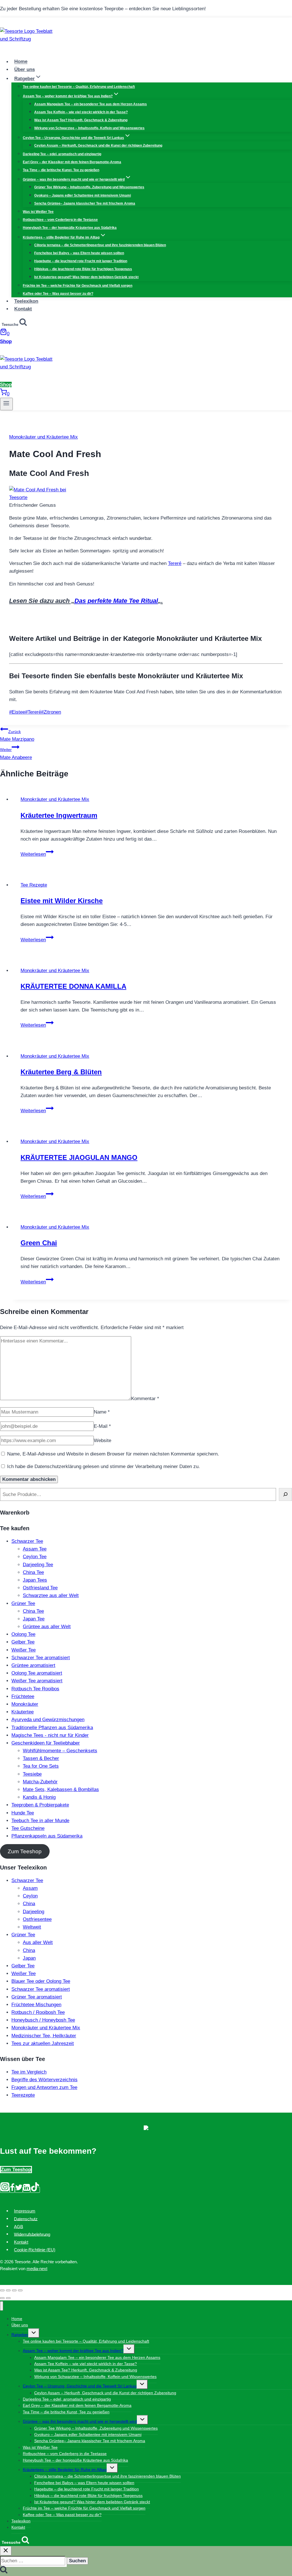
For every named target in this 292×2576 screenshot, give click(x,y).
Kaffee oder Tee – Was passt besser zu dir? (58, 294)
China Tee (33, 1572)
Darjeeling (34, 1912)
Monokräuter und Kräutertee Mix (43, 437)
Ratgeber (20, 2335)
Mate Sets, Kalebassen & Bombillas (61, 1789)
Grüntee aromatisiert (33, 1665)
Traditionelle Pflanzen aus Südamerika (52, 1728)
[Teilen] (8, 2290)
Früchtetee (23, 1696)
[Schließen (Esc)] (2, 2290)
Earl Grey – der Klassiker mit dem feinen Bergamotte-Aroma (72, 162)
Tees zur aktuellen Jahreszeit (43, 2043)
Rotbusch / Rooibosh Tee (38, 2012)
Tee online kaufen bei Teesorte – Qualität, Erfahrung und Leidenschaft (79, 87)
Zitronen (51, 712)
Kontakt (23, 309)
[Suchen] (285, 1494)
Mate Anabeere (16, 754)
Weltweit (32, 1927)
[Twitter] (19, 2190)
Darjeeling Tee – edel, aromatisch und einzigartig (62, 154)
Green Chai (39, 1243)
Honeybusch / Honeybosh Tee (43, 2020)
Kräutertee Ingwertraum (59, 815)
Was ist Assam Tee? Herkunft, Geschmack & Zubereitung (81, 120)
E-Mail (102, 1426)
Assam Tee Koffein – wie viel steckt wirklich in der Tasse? (81, 112)
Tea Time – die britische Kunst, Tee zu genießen (61, 170)
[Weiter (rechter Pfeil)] (8, 2298)
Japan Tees (35, 1580)
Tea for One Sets (41, 1766)
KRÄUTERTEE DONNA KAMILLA (73, 986)
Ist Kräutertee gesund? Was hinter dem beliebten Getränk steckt (86, 277)
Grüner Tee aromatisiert (37, 1997)
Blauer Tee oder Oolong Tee (41, 1981)
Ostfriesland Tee (40, 1588)
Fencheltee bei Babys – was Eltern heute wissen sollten (79, 253)
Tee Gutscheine (28, 1828)
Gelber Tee (23, 1642)
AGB (19, 2226)
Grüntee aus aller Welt (47, 1627)
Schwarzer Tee (27, 1541)
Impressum (25, 2211)
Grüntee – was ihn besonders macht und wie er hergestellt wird (80, 2421)
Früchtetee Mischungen (36, 2005)
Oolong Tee (23, 1634)
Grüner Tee (23, 1603)
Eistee (17, 712)
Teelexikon (26, 301)
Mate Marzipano (17, 736)
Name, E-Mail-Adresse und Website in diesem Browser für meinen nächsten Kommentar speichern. (113, 1454)
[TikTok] (35, 2190)
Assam (30, 1888)
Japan (29, 1958)
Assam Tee (35, 1549)
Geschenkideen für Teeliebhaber (46, 1743)
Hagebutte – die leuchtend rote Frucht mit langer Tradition (81, 261)
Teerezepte (23, 2095)
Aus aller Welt (38, 1942)
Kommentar (145, 1399)
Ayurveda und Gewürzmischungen (48, 1720)
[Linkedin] (27, 2190)
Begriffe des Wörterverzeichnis (44, 2080)
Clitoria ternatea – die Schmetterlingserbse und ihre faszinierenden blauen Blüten (100, 245)
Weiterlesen (37, 854)
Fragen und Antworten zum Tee (44, 2087)
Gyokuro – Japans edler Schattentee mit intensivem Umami (83, 195)
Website (103, 1441)
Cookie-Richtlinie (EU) (35, 2250)
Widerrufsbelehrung (32, 2234)
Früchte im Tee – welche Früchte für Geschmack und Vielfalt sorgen (78, 286)
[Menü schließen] (2, 2306)
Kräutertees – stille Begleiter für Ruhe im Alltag (65, 2470)
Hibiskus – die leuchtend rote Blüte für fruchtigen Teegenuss (83, 269)
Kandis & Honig (39, 1797)
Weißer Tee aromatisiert (37, 1681)
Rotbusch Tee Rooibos (35, 1689)
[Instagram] (5, 2190)
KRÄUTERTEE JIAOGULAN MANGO (79, 1157)
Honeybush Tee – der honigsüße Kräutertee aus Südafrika (70, 228)
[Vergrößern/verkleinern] (20, 2290)
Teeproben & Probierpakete (40, 1805)
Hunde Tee (23, 1813)
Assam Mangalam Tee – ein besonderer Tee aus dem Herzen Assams (91, 104)
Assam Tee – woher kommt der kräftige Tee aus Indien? (73, 2351)
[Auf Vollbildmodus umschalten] (14, 2290)
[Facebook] (12, 2190)
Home (21, 62)
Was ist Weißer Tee (38, 212)
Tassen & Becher (41, 1758)
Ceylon (30, 1896)
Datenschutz (26, 2219)
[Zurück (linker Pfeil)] (2, 2298)
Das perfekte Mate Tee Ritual (116, 601)
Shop (6, 341)
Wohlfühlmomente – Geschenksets (60, 1751)
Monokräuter (25, 1704)
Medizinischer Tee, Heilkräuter (44, 2036)
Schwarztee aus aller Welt (51, 1595)
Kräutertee (23, 1712)
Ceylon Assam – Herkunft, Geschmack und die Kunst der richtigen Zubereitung (98, 146)
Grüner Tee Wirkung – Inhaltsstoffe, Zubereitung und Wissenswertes (89, 187)
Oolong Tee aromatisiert (37, 1673)
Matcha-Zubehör (40, 1782)
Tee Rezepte (34, 885)
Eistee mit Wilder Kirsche (62, 901)
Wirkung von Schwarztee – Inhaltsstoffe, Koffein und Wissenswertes (89, 128)
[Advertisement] (76, 614)
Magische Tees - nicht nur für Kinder (50, 1735)
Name (102, 1412)
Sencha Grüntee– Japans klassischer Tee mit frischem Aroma (85, 203)
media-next (37, 2269)
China (29, 1904)
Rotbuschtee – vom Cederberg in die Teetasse (60, 220)
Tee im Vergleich (29, 2072)
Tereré (175, 563)
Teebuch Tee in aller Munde (40, 1821)
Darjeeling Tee (38, 1565)
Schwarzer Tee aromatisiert (41, 1658)
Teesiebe (32, 1774)
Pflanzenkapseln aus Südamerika (47, 1836)
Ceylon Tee (35, 1557)
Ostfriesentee (37, 1919)
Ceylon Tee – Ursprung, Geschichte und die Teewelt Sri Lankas (80, 2386)
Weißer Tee (24, 1650)
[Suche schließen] (6, 2551)
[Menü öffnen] (6, 404)
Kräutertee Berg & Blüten (61, 1072)
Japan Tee (34, 1619)
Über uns (25, 69)
